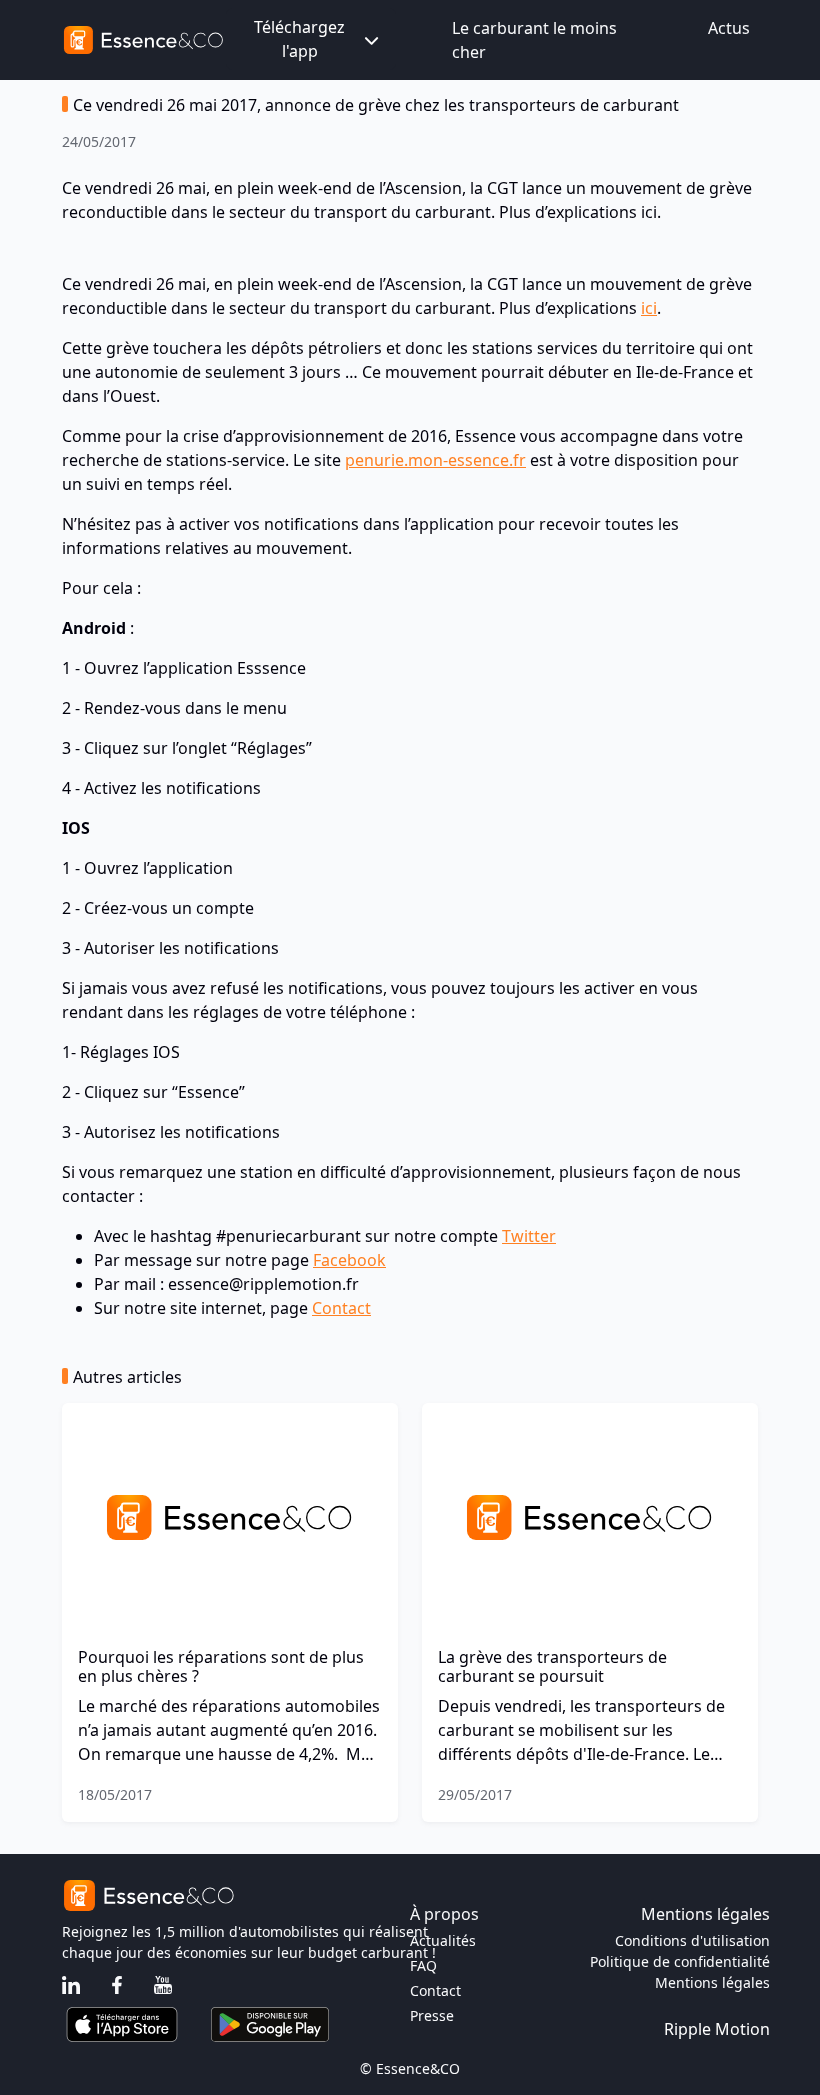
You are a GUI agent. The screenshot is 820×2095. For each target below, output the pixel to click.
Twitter (529, 1236)
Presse (432, 2015)
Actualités (443, 1940)
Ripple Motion (717, 2029)
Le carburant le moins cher (534, 40)
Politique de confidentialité (680, 1961)
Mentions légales (712, 1982)
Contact (341, 1308)
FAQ (423, 1965)
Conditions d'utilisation (692, 1940)
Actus (729, 28)
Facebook (349, 1260)
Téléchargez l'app (299, 39)
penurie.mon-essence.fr (435, 460)
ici (649, 308)
